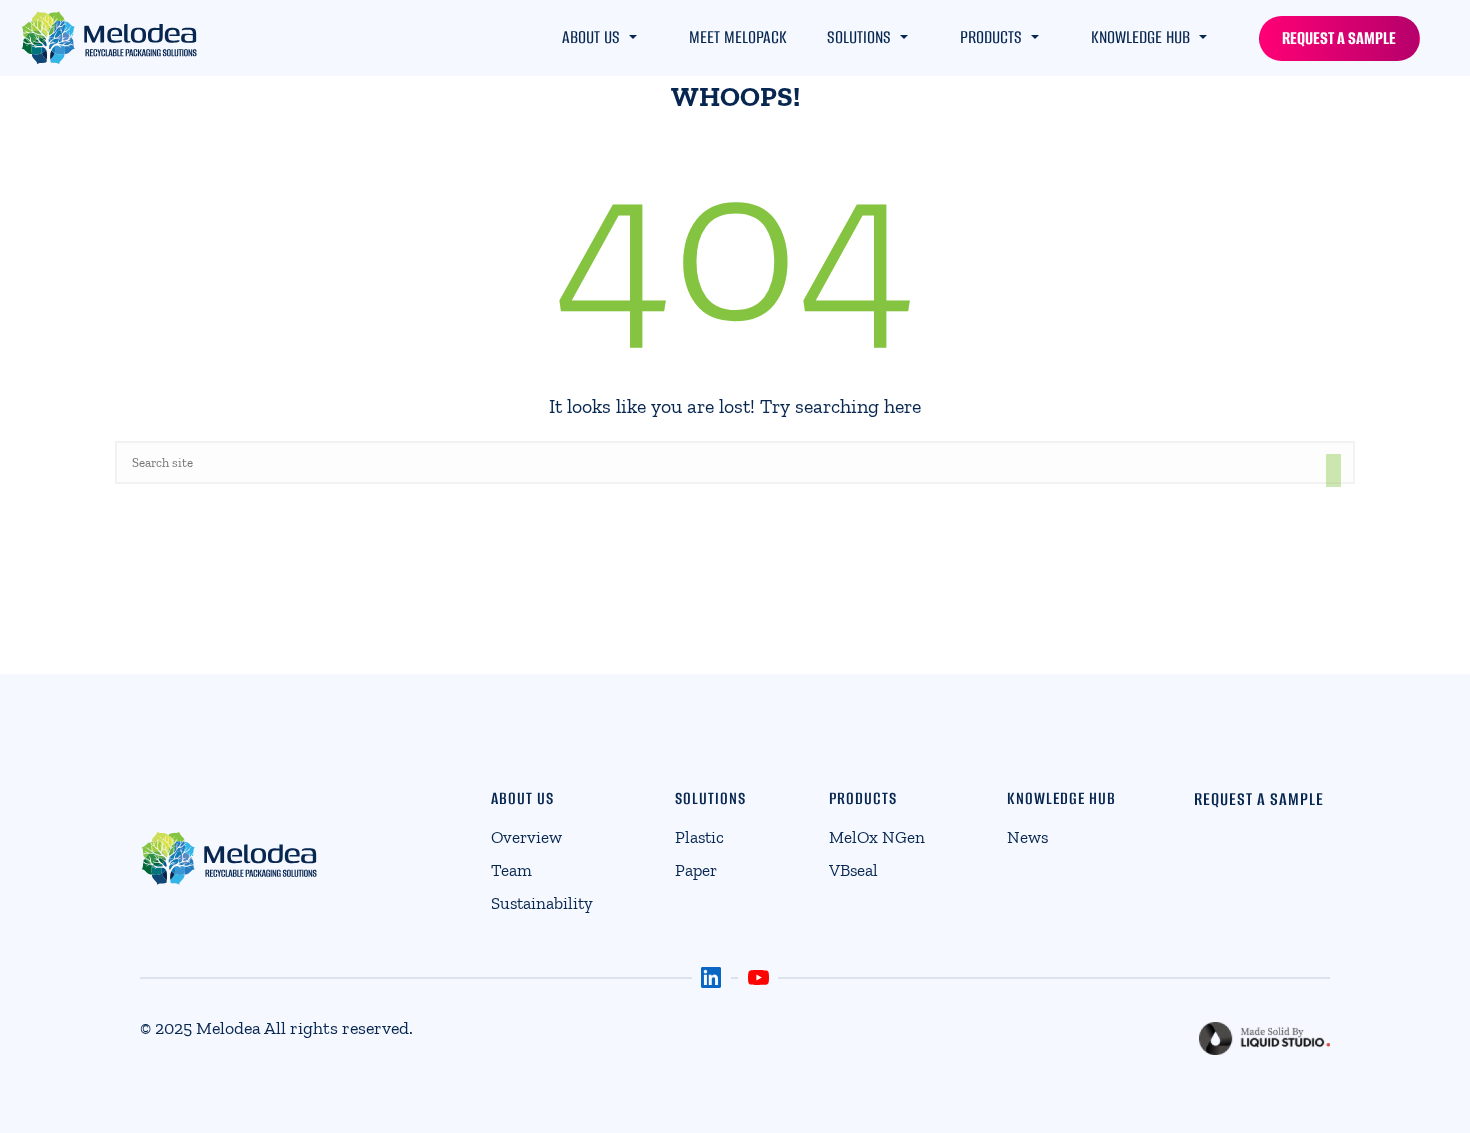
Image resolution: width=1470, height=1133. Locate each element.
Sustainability (542, 903)
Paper (696, 870)
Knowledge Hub (1140, 37)
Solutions (859, 37)
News (1027, 837)
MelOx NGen (877, 837)
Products (991, 37)
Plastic (699, 837)
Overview (526, 837)
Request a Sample (1339, 38)
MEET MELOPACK (738, 37)
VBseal (853, 870)
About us (591, 37)
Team (511, 870)
